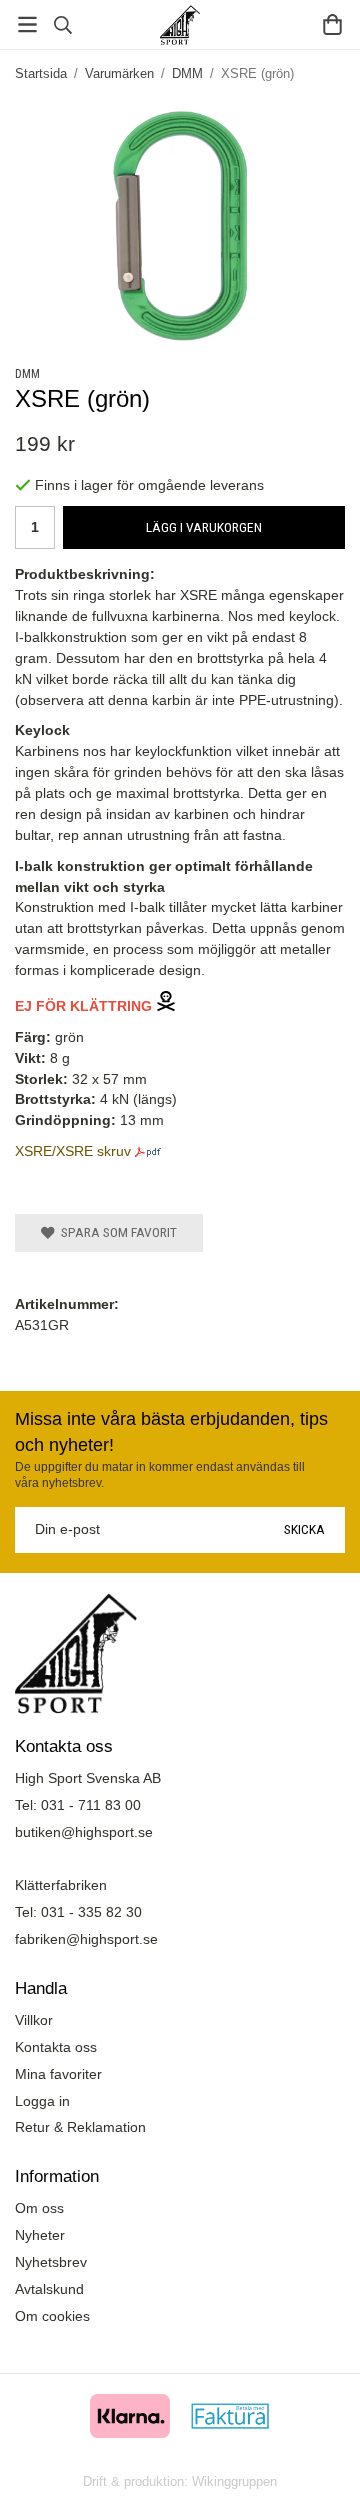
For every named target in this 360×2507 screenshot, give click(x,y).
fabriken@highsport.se (86, 1939)
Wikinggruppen (234, 2481)
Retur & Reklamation (80, 2127)
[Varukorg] (332, 24)
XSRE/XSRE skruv (73, 1151)
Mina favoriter (58, 2074)
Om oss (39, 2208)
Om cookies (52, 2316)
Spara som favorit (116, 1232)
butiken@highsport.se (84, 1832)
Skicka (304, 1529)
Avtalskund (49, 2289)
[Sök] (62, 25)
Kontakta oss (56, 2047)
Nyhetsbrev (51, 2262)
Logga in (42, 2101)
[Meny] (27, 24)
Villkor (34, 2020)
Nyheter (40, 2235)
